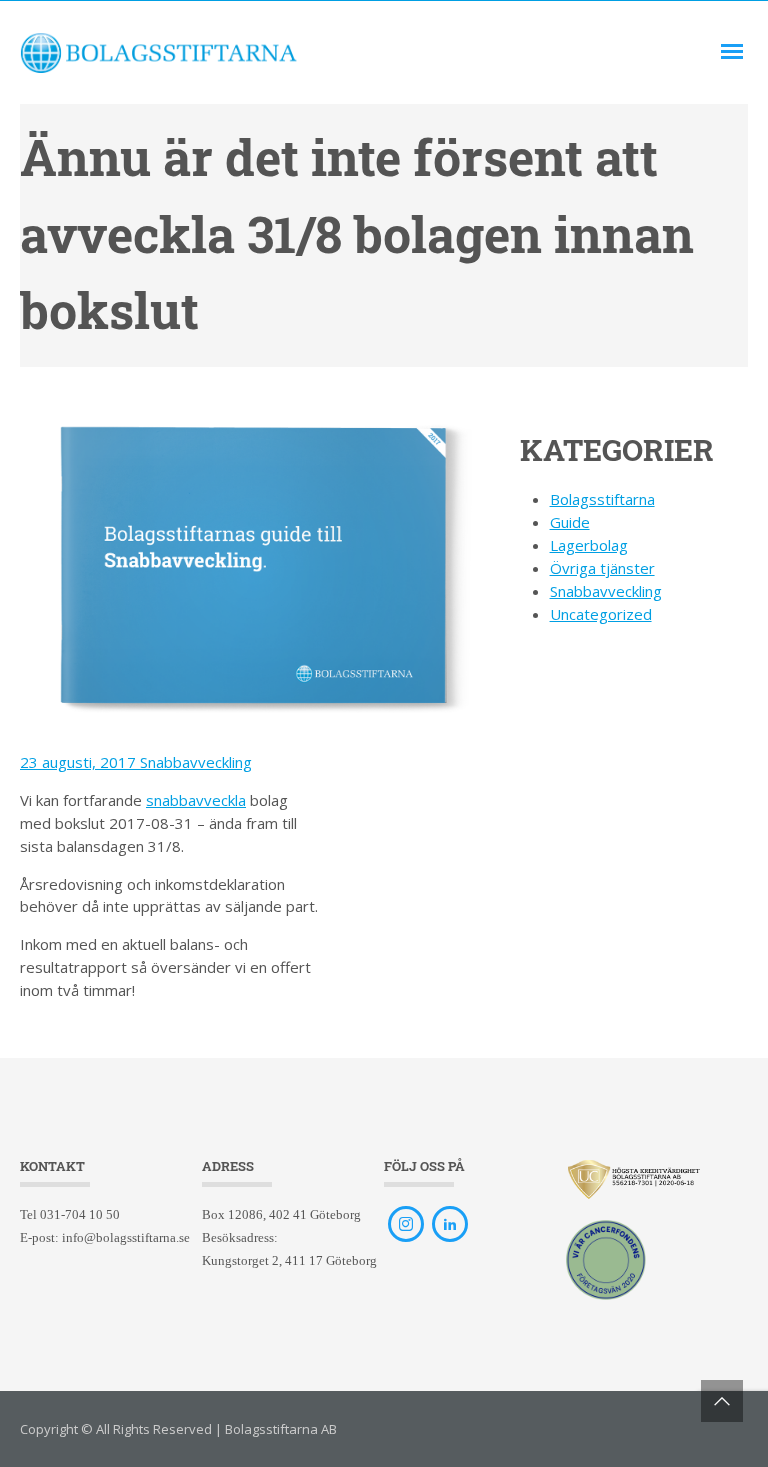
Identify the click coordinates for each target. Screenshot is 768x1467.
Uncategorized (601, 614)
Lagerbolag (589, 545)
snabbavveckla (196, 800)
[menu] (732, 52)
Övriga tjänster (602, 568)
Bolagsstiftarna (602, 499)
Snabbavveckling (196, 762)
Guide (570, 522)
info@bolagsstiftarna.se (126, 1237)
